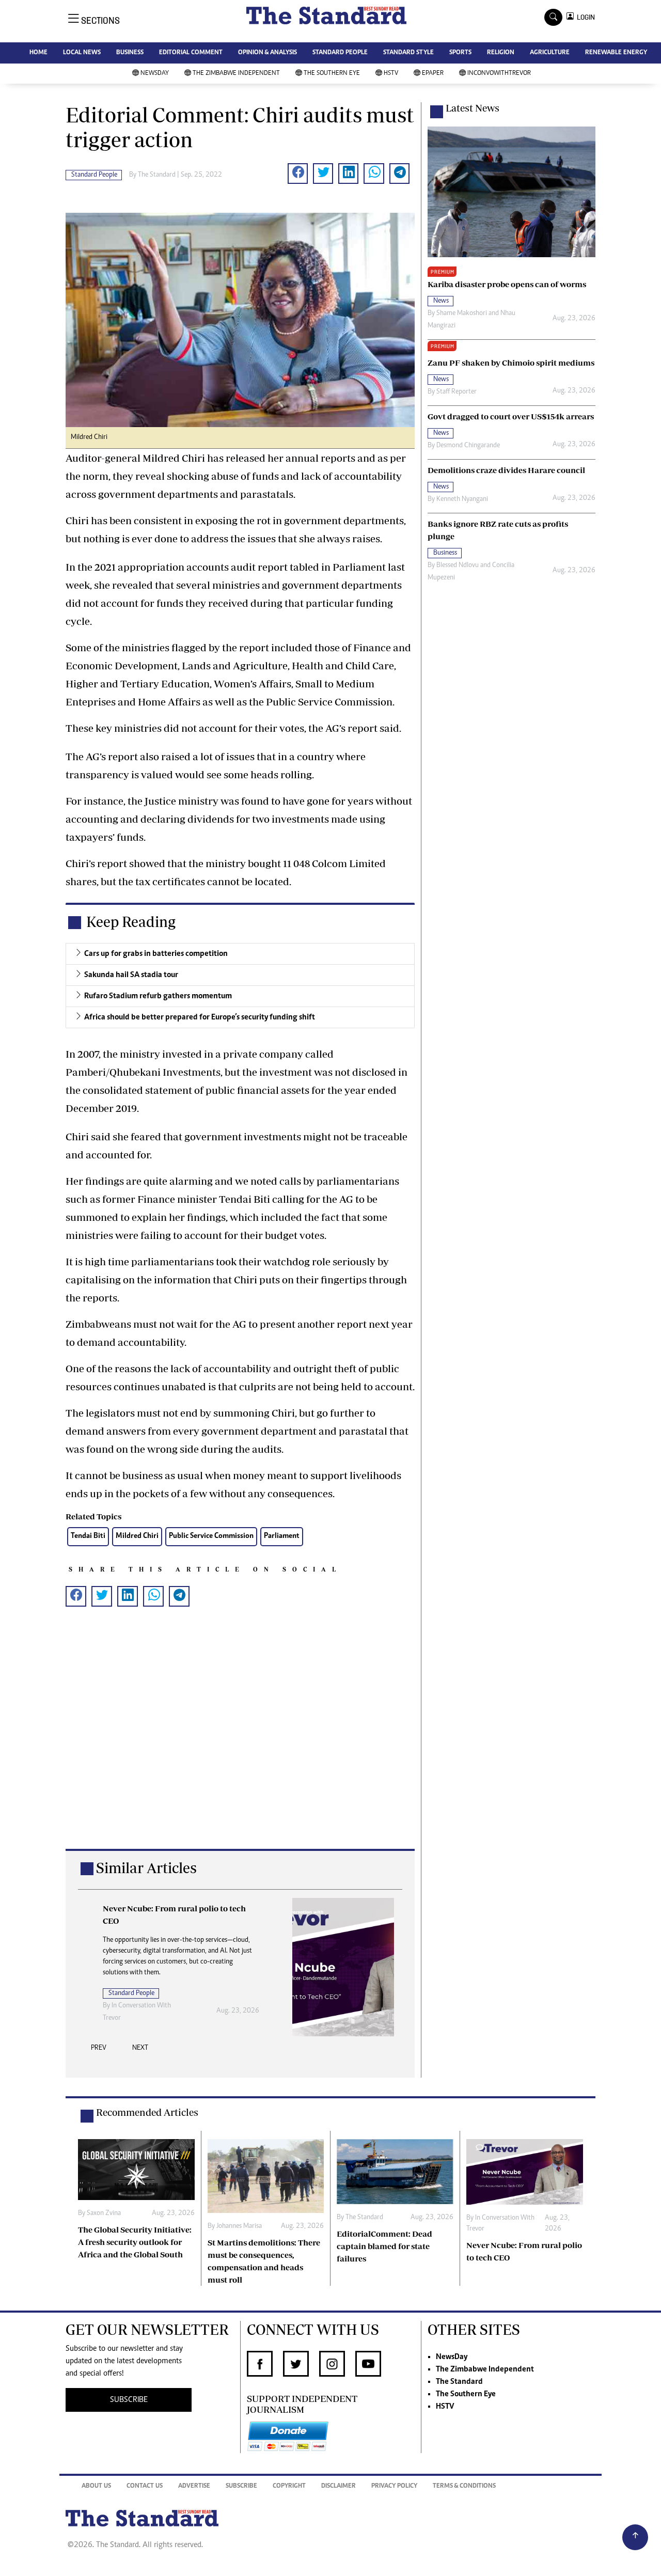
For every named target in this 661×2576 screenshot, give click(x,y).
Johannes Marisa (239, 2226)
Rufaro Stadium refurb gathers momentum (158, 996)
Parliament (282, 1536)
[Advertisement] (240, 1744)
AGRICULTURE (550, 53)
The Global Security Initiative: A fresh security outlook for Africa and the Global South (135, 2242)
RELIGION (501, 53)
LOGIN (584, 17)
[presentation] (99, 2051)
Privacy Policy (394, 2486)
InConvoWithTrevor (499, 74)
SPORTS (460, 53)
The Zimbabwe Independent (236, 74)
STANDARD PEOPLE (340, 53)
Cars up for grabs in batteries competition (156, 954)
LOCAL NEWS (82, 53)
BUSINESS (130, 53)
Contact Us (145, 2486)
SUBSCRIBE (129, 2400)
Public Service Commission (211, 1536)
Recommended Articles (147, 2112)
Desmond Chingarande (468, 446)
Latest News (473, 108)
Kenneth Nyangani (462, 499)
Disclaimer (339, 2486)
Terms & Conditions (464, 2486)
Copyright (289, 2486)
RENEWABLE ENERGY (616, 53)
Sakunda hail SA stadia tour (131, 975)
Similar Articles (146, 1868)
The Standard (157, 175)
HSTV (391, 74)
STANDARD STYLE (408, 53)
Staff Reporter (457, 392)
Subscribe (241, 2486)
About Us (96, 2486)
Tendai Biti (88, 1536)
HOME (38, 53)
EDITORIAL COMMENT (191, 53)
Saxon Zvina (104, 2213)
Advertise (194, 2486)
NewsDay (155, 74)
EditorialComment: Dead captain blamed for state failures (384, 2246)
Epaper (433, 74)
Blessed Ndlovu (458, 566)
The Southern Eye (332, 74)
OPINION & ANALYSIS (267, 53)
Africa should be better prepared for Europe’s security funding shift (200, 1017)
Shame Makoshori (462, 313)
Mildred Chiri (137, 1536)
